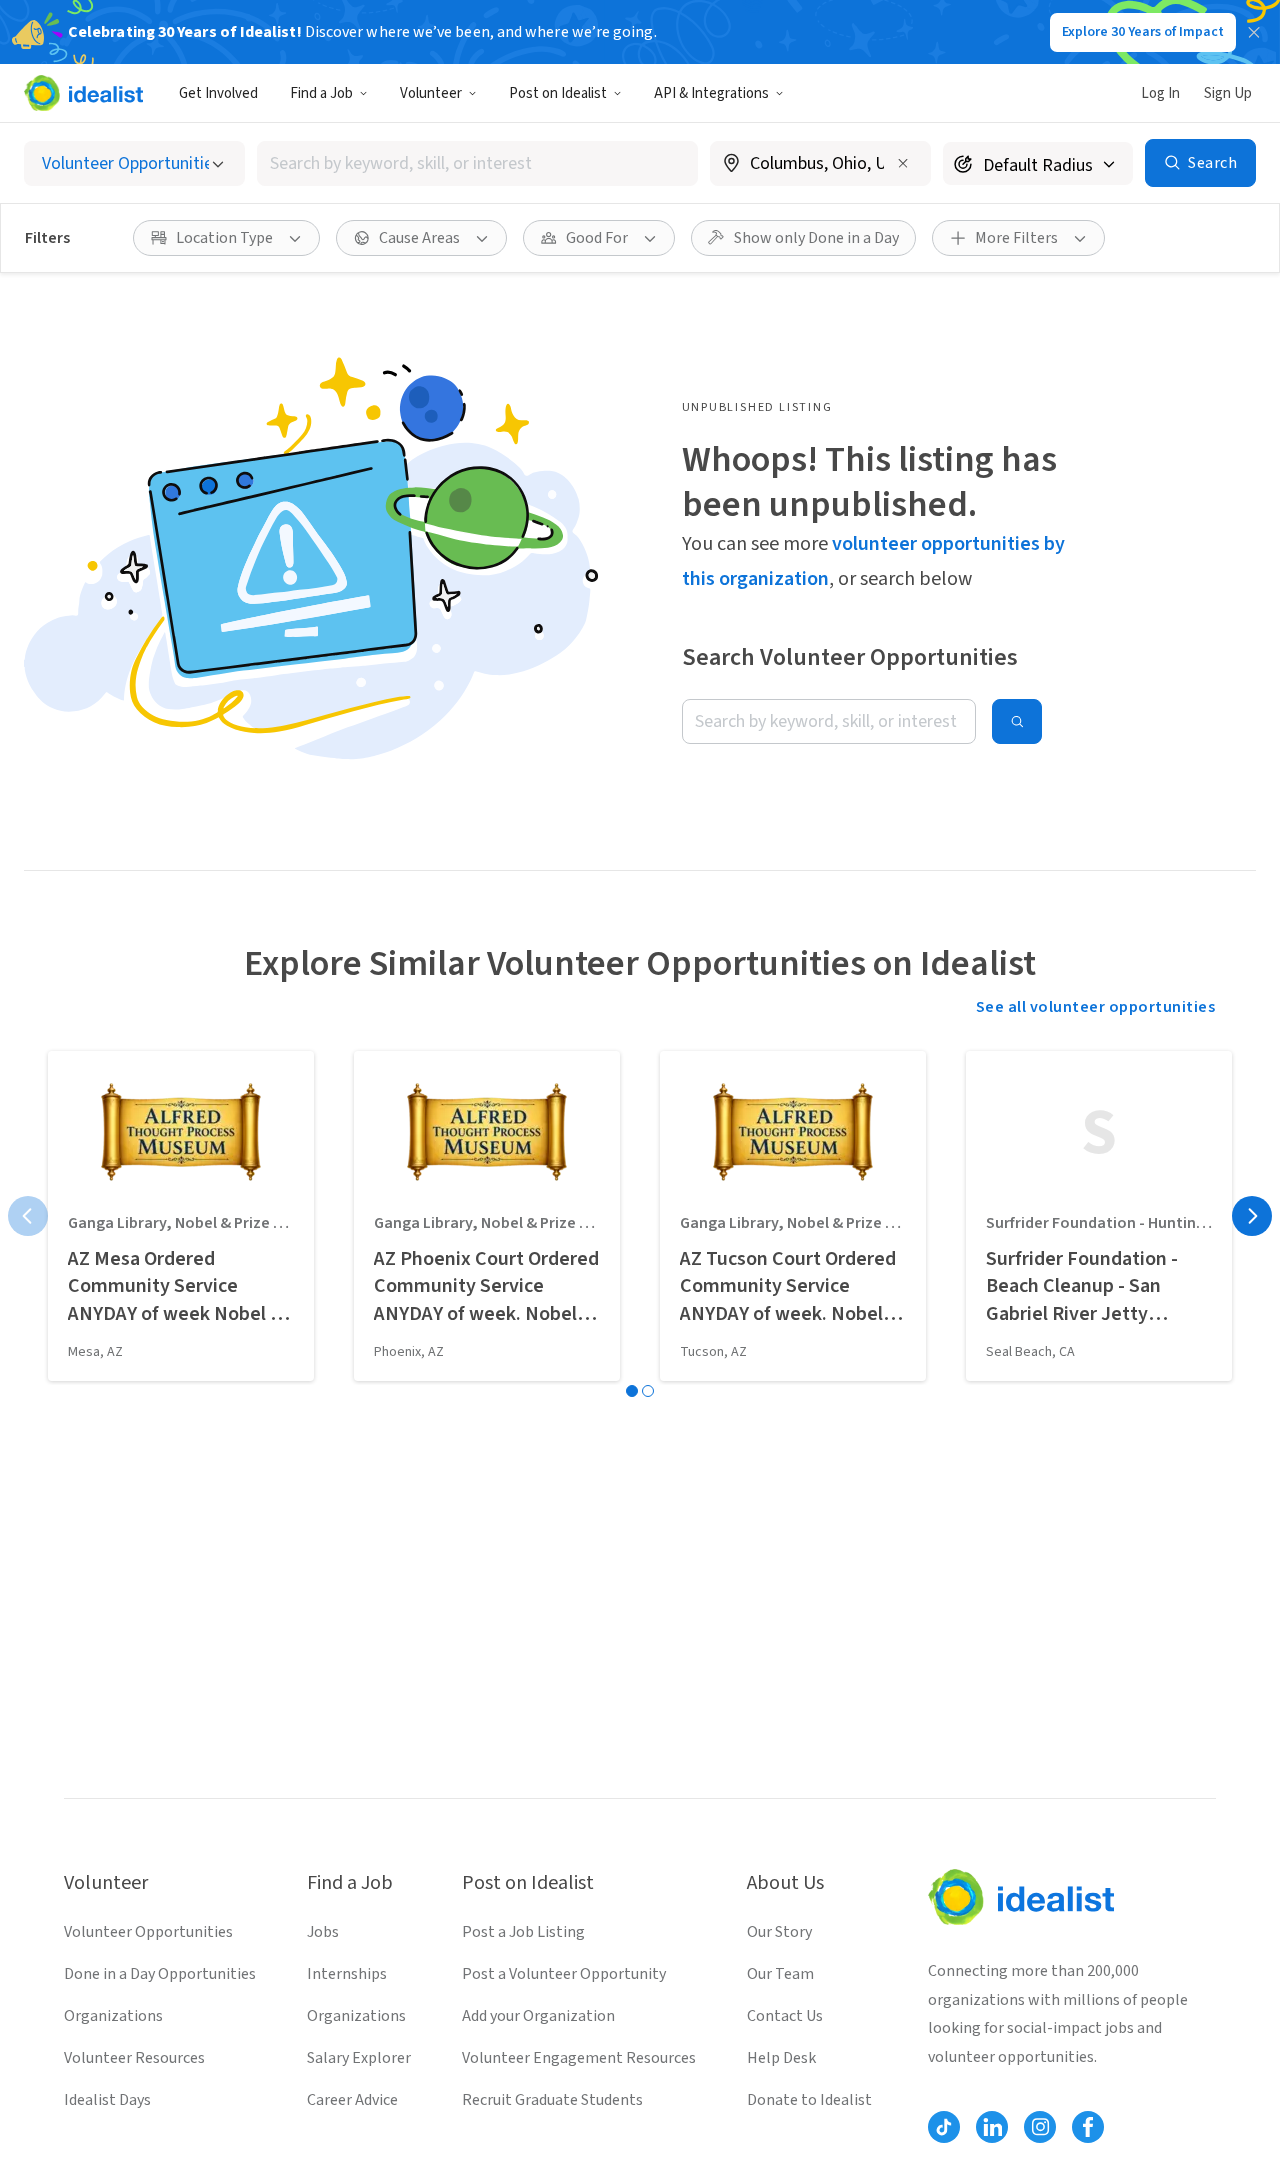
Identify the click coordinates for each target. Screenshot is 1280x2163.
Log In (1160, 93)
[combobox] (478, 163)
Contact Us (785, 2016)
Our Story (779, 1932)
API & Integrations (711, 93)
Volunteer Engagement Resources (579, 2058)
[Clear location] (903, 163)
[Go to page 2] (648, 1391)
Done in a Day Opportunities (160, 1974)
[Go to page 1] (632, 1391)
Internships (347, 1974)
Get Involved (218, 93)
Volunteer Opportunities (148, 1932)
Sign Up (1228, 93)
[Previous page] (28, 1216)
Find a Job (321, 93)
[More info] (820, 165)
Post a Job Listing (523, 1932)
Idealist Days (107, 2100)
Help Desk (781, 2058)
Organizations (113, 2016)
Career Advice (352, 2100)
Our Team (780, 1974)
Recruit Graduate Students (552, 2100)
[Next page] (1252, 1216)
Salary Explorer (359, 2058)
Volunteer (431, 93)
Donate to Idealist (809, 2100)
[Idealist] (83, 93)
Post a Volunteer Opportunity (564, 1974)
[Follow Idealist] (944, 2127)
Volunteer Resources (134, 2058)
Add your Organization (538, 2016)
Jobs (323, 1932)
